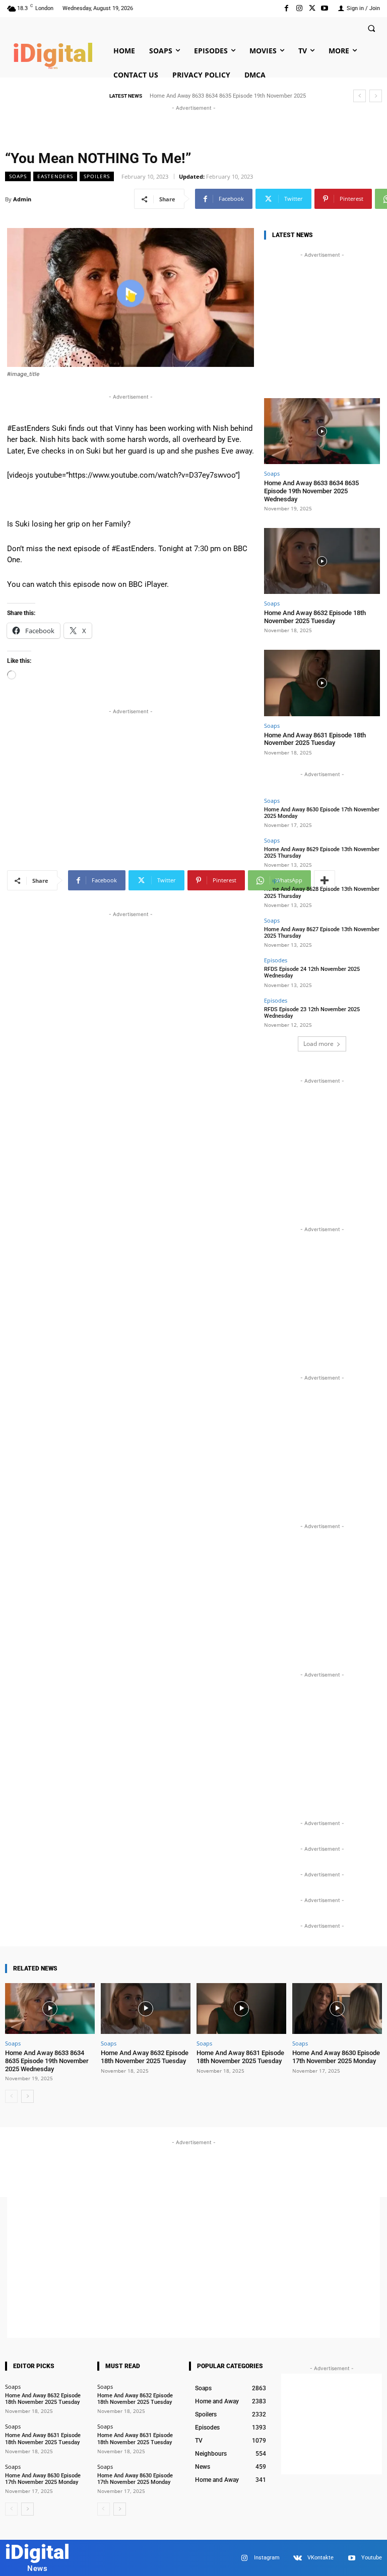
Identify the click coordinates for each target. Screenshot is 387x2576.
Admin (22, 199)
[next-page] (27, 2096)
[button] (371, 28)
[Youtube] (325, 8)
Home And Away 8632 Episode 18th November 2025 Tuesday (315, 617)
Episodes (276, 960)
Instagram (267, 2558)
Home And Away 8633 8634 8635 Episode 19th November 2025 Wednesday (311, 491)
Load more (318, 1044)
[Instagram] (299, 8)
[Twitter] (312, 8)
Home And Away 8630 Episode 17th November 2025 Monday (336, 2057)
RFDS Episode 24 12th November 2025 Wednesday (312, 972)
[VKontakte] (298, 2558)
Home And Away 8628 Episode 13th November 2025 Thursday (322, 892)
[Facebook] (286, 8)
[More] (325, 880)
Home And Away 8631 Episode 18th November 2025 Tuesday (315, 739)
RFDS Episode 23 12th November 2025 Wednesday (312, 1013)
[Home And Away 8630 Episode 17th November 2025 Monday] (337, 2009)
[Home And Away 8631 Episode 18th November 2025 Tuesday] (322, 683)
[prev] (360, 96)
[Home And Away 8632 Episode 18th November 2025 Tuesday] (322, 561)
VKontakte (320, 2558)
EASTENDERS (55, 176)
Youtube (372, 2558)
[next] (376, 96)
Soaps (18, 176)
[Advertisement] (193, 128)
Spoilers (97, 176)
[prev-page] (11, 2096)
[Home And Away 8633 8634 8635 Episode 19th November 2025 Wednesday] (322, 431)
